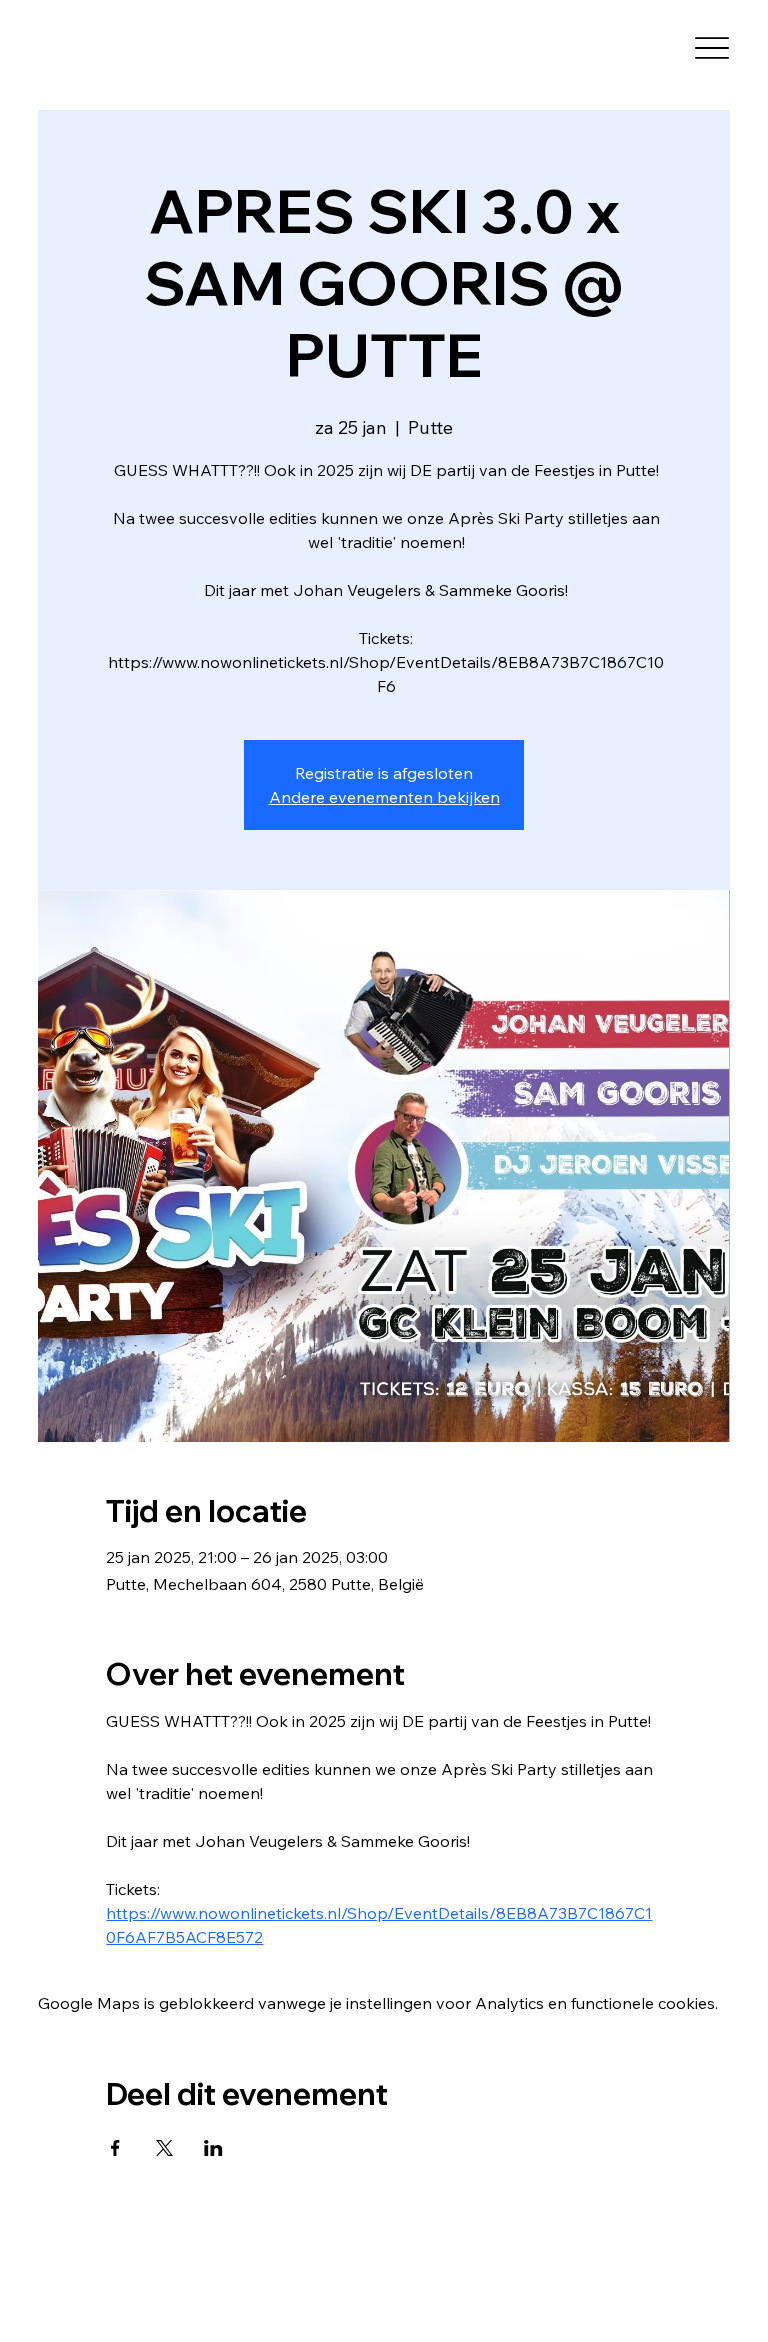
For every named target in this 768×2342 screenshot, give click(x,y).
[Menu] (712, 48)
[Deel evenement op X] (164, 2148)
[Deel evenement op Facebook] (115, 2148)
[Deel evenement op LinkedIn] (213, 2148)
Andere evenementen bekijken (384, 797)
